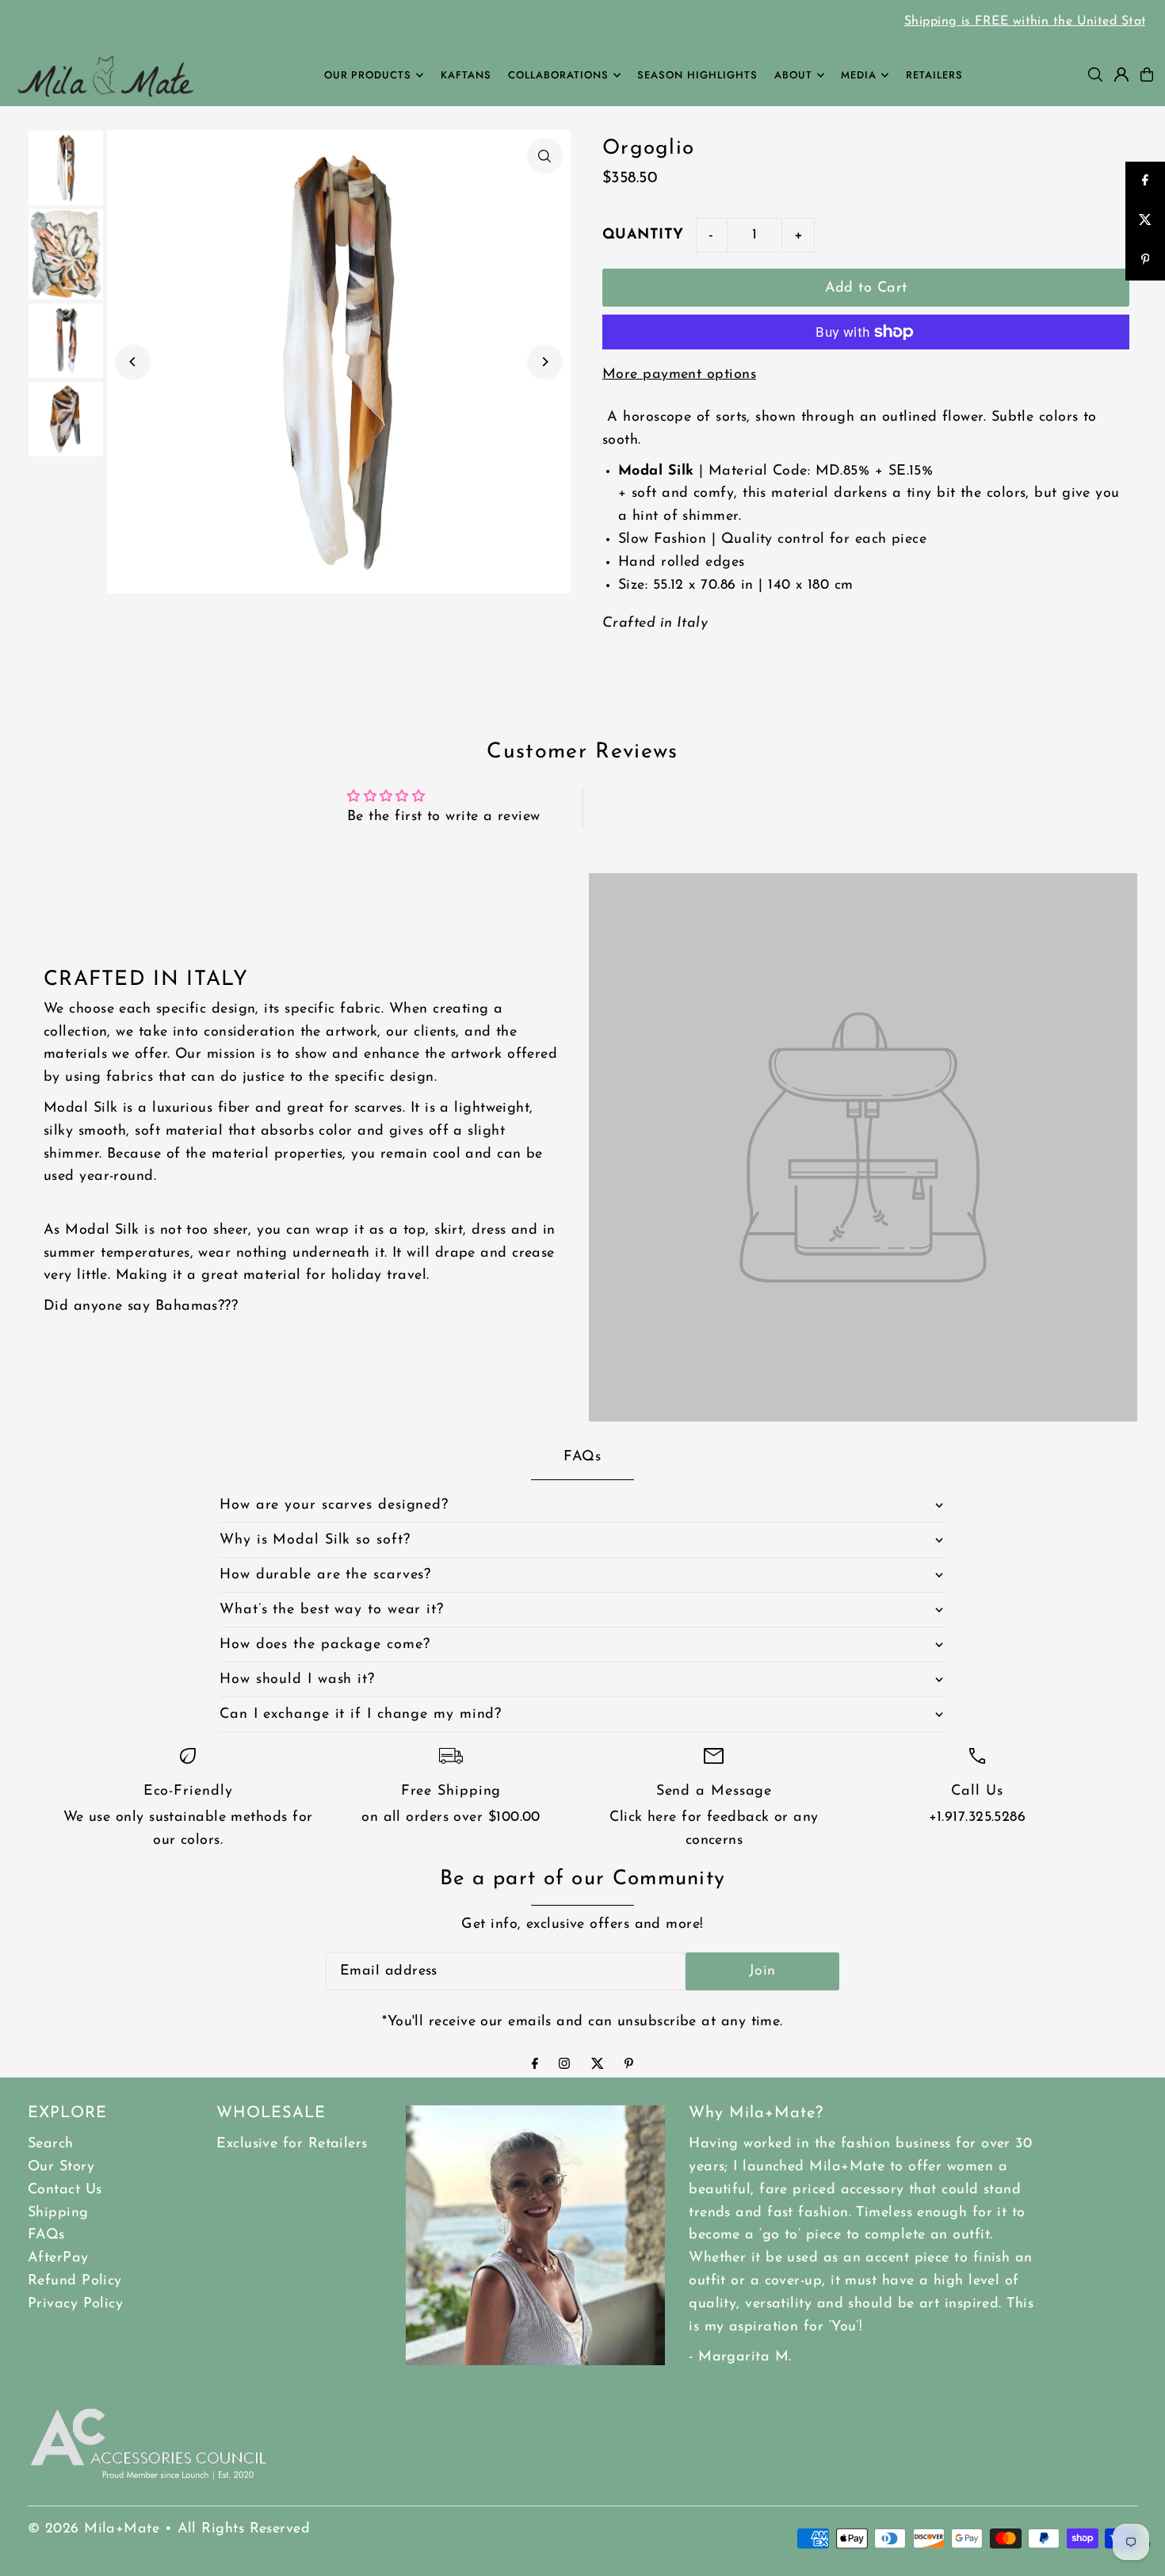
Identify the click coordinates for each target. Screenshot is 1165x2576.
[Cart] (1147, 74)
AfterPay (58, 2258)
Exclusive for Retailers (292, 2144)
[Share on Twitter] (1145, 221)
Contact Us (65, 2190)
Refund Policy (75, 2281)
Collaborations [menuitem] (558, 75)
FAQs (46, 2235)
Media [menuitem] (859, 75)
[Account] (1121, 74)
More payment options (679, 375)
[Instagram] (564, 2066)
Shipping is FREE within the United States (582, 21)
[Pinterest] (629, 2066)
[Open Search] (1095, 74)
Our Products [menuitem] (368, 75)
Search (51, 2144)
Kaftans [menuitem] (466, 75)
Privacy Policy (75, 2304)
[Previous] (133, 362)
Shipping (58, 2213)
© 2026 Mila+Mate (94, 2529)
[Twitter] (598, 2066)
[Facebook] (535, 2066)
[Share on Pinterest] (1145, 261)
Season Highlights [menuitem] (697, 75)
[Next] (545, 362)
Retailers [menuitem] (934, 75)
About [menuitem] (793, 75)
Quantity (643, 235)
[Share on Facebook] (1145, 181)
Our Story (61, 2167)
